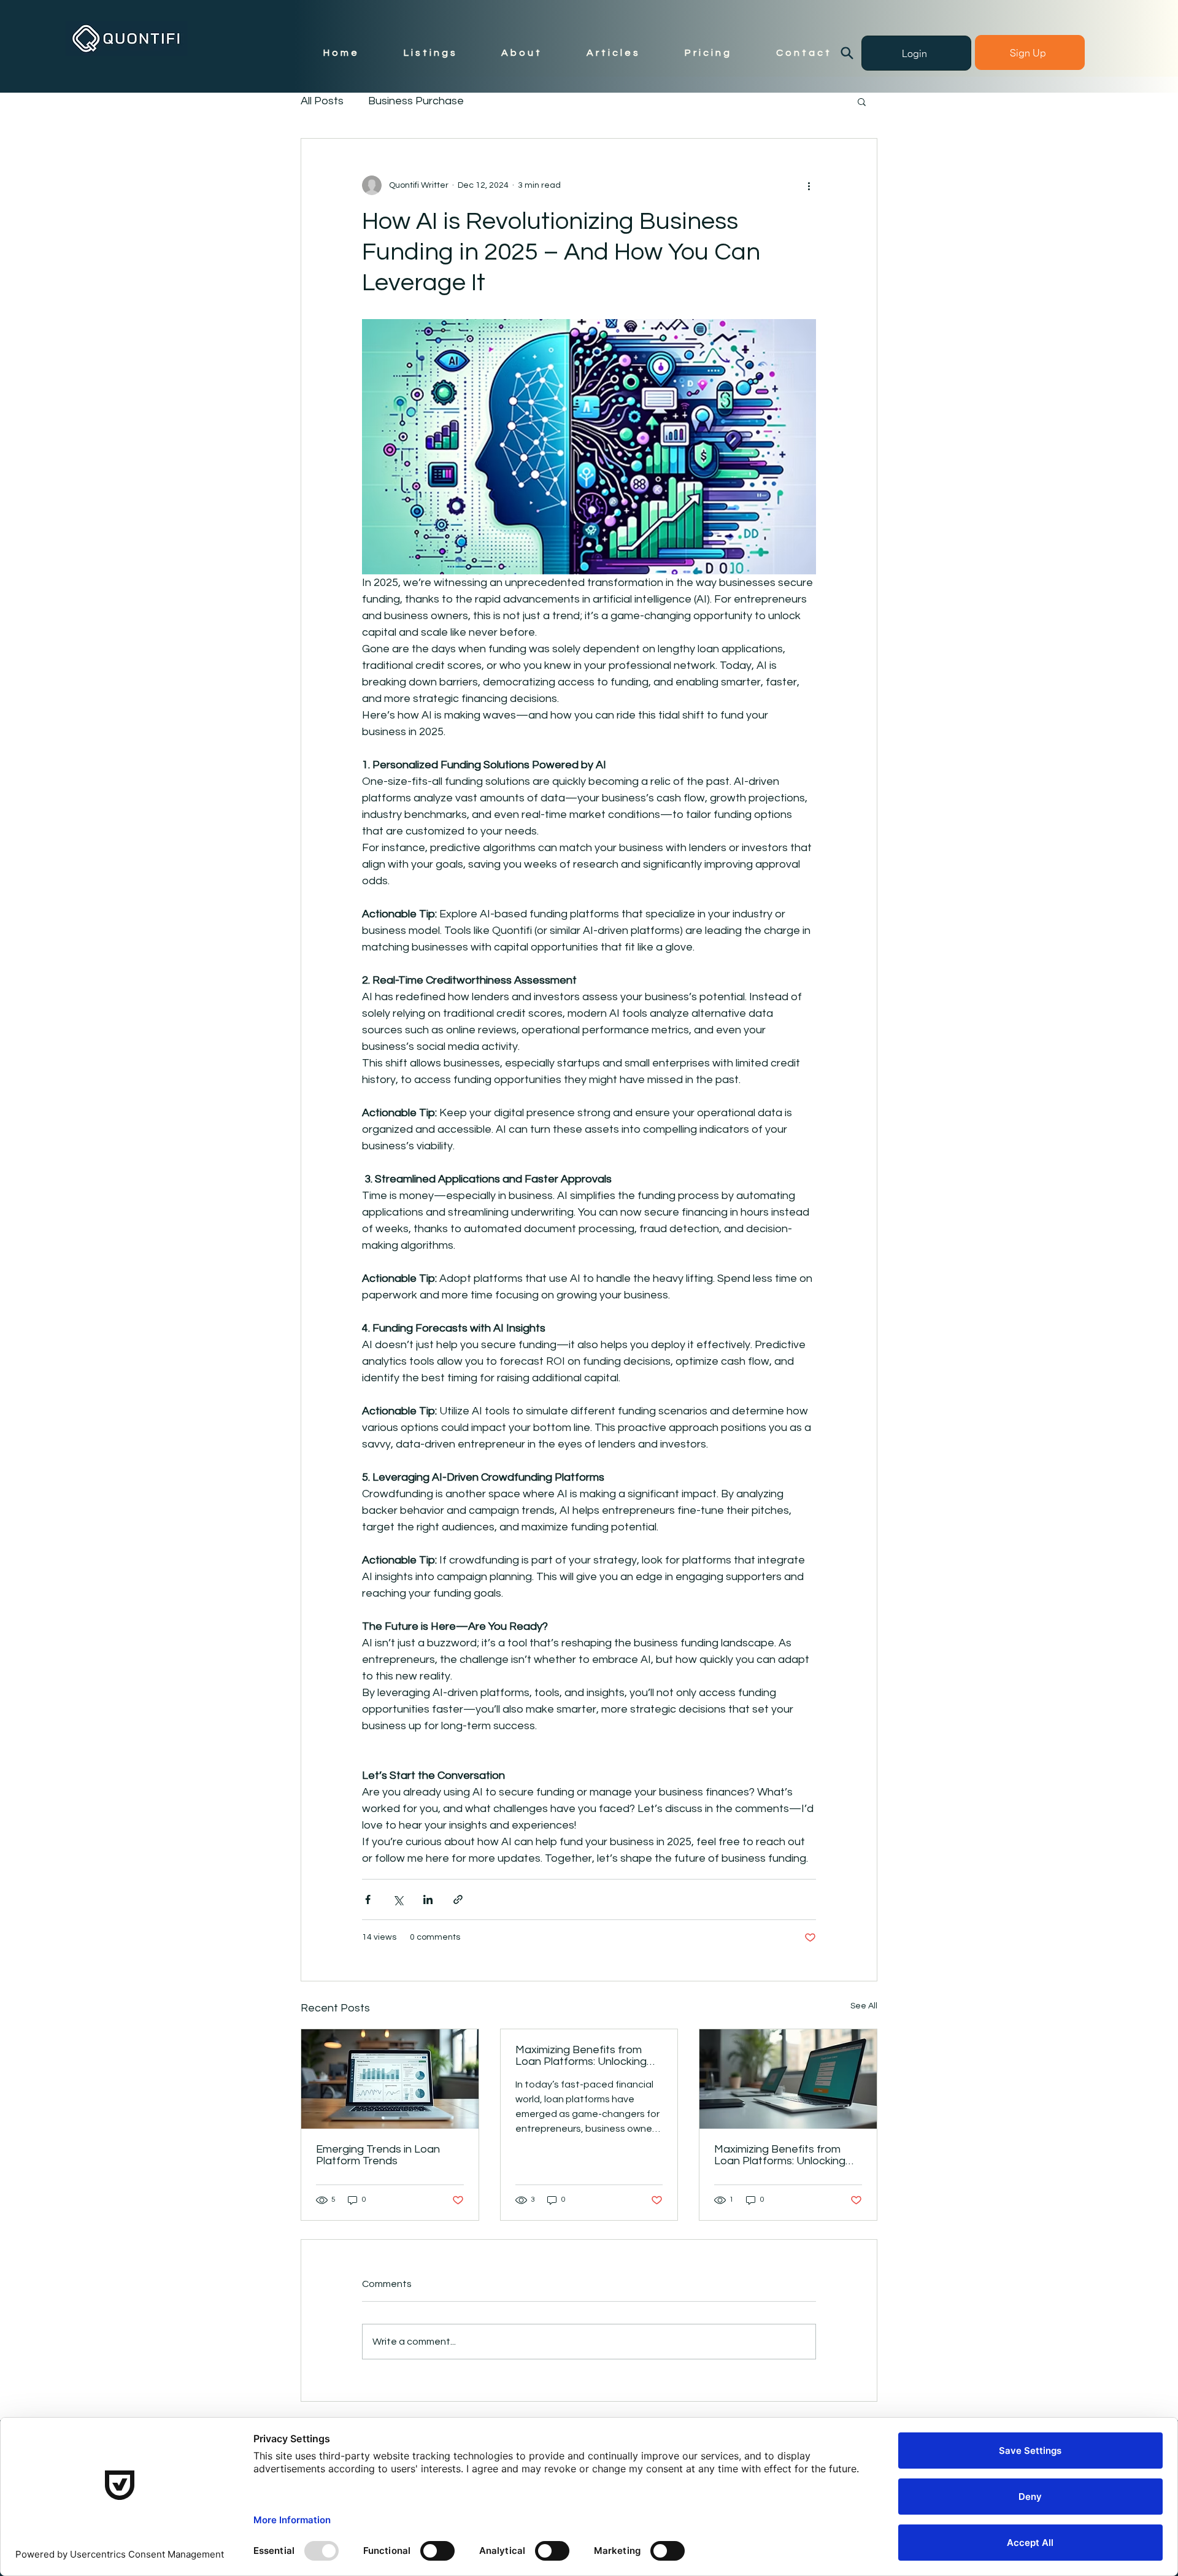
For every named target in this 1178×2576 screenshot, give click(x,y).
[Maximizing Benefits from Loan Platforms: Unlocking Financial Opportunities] (788, 2079)
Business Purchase (416, 101)
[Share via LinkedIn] (428, 1899)
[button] (862, 101)
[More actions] (809, 185)
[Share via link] (458, 1899)
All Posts (322, 101)
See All (864, 2006)
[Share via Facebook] (368, 1899)
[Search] (847, 53)
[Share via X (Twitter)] (398, 1899)
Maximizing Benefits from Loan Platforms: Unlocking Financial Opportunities (581, 2056)
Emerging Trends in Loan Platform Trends (378, 2155)
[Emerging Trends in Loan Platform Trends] (390, 2079)
